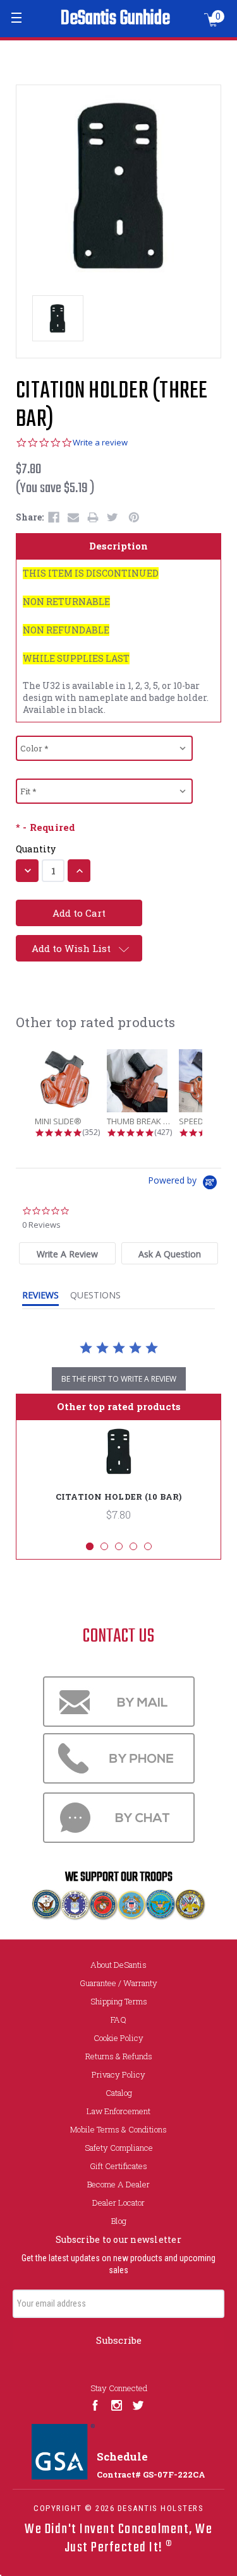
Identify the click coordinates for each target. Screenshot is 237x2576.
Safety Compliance (119, 2148)
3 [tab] (119, 1546)
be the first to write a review (119, 1379)
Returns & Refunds (119, 2056)
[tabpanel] (118, 1480)
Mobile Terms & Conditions (118, 2129)
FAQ (118, 2020)
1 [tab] (90, 1546)
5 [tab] (148, 1546)
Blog (119, 2221)
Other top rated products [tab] (119, 1406)
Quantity (36, 849)
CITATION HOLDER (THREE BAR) (112, 406)
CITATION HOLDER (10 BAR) (119, 1497)
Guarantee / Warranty (118, 1983)
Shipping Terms (119, 2001)
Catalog (119, 2093)
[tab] (67, 1253)
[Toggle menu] (17, 17)
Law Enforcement (118, 2111)
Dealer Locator (118, 2203)
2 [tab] (104, 1546)
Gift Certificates (118, 2166)
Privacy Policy (118, 2074)
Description (118, 546)
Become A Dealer (118, 2184)
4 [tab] (133, 1546)
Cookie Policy (118, 2038)
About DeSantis (118, 1965)
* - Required (46, 827)
